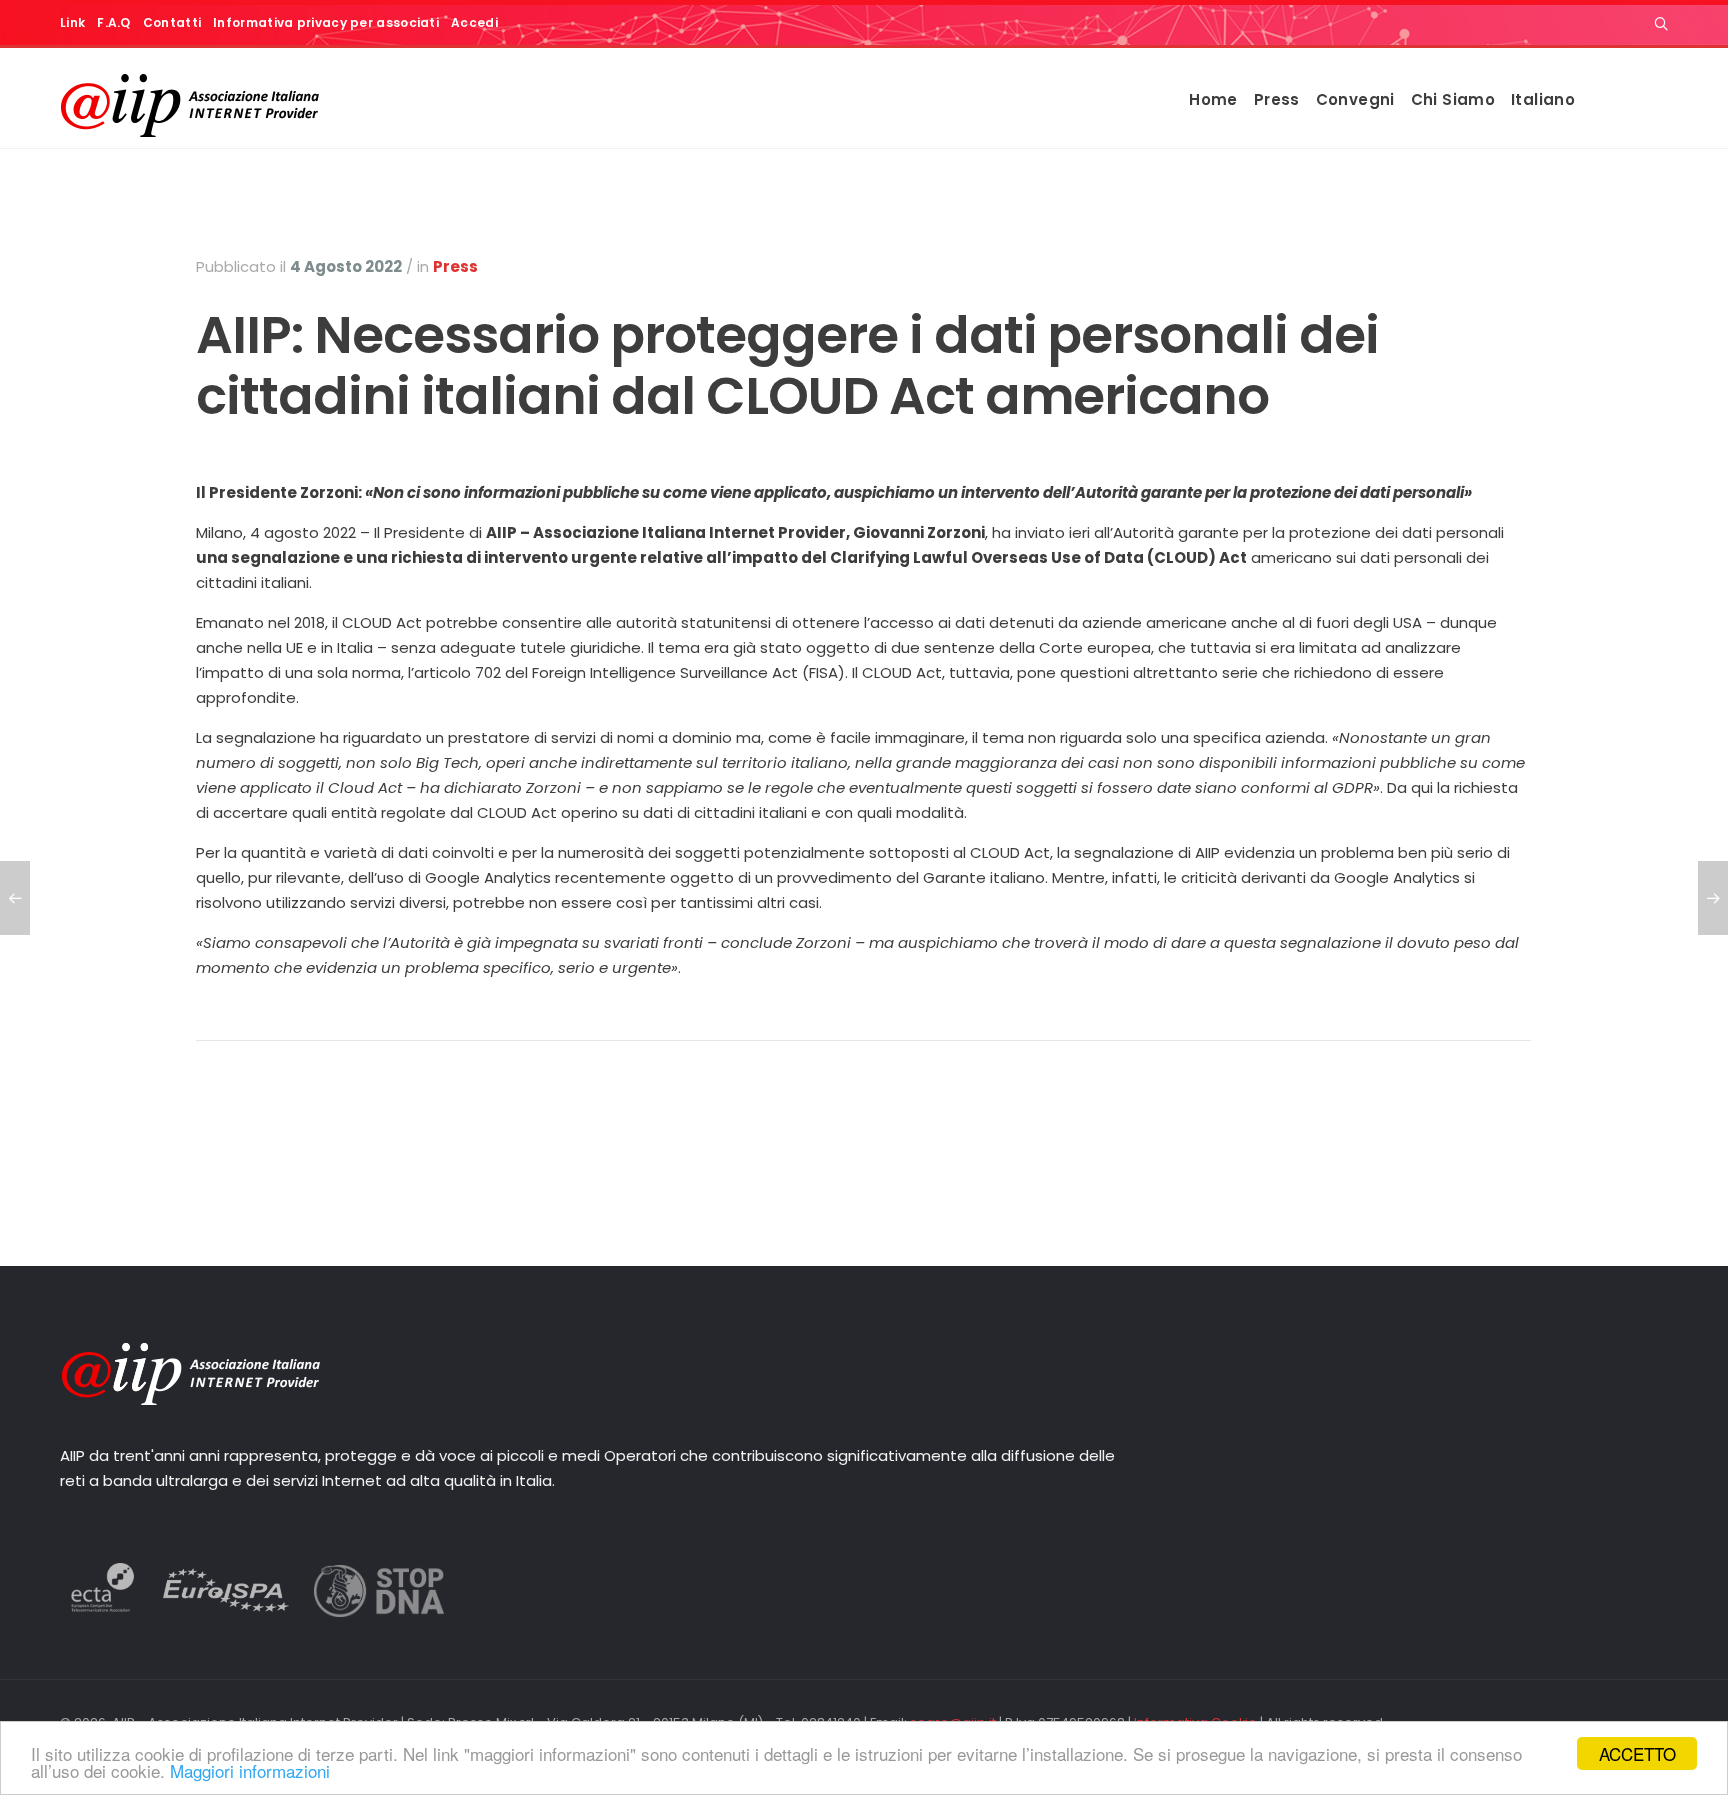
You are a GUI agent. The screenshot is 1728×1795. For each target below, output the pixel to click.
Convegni (1355, 99)
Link (72, 22)
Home (1213, 99)
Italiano (1543, 99)
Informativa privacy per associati (326, 22)
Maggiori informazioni (250, 1770)
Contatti (172, 22)
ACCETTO (1637, 1753)
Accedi (474, 22)
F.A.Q (114, 22)
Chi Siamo (1453, 99)
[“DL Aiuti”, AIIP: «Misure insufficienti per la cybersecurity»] (1713, 898)
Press (1277, 99)
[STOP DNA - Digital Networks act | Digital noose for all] (379, 1611)
